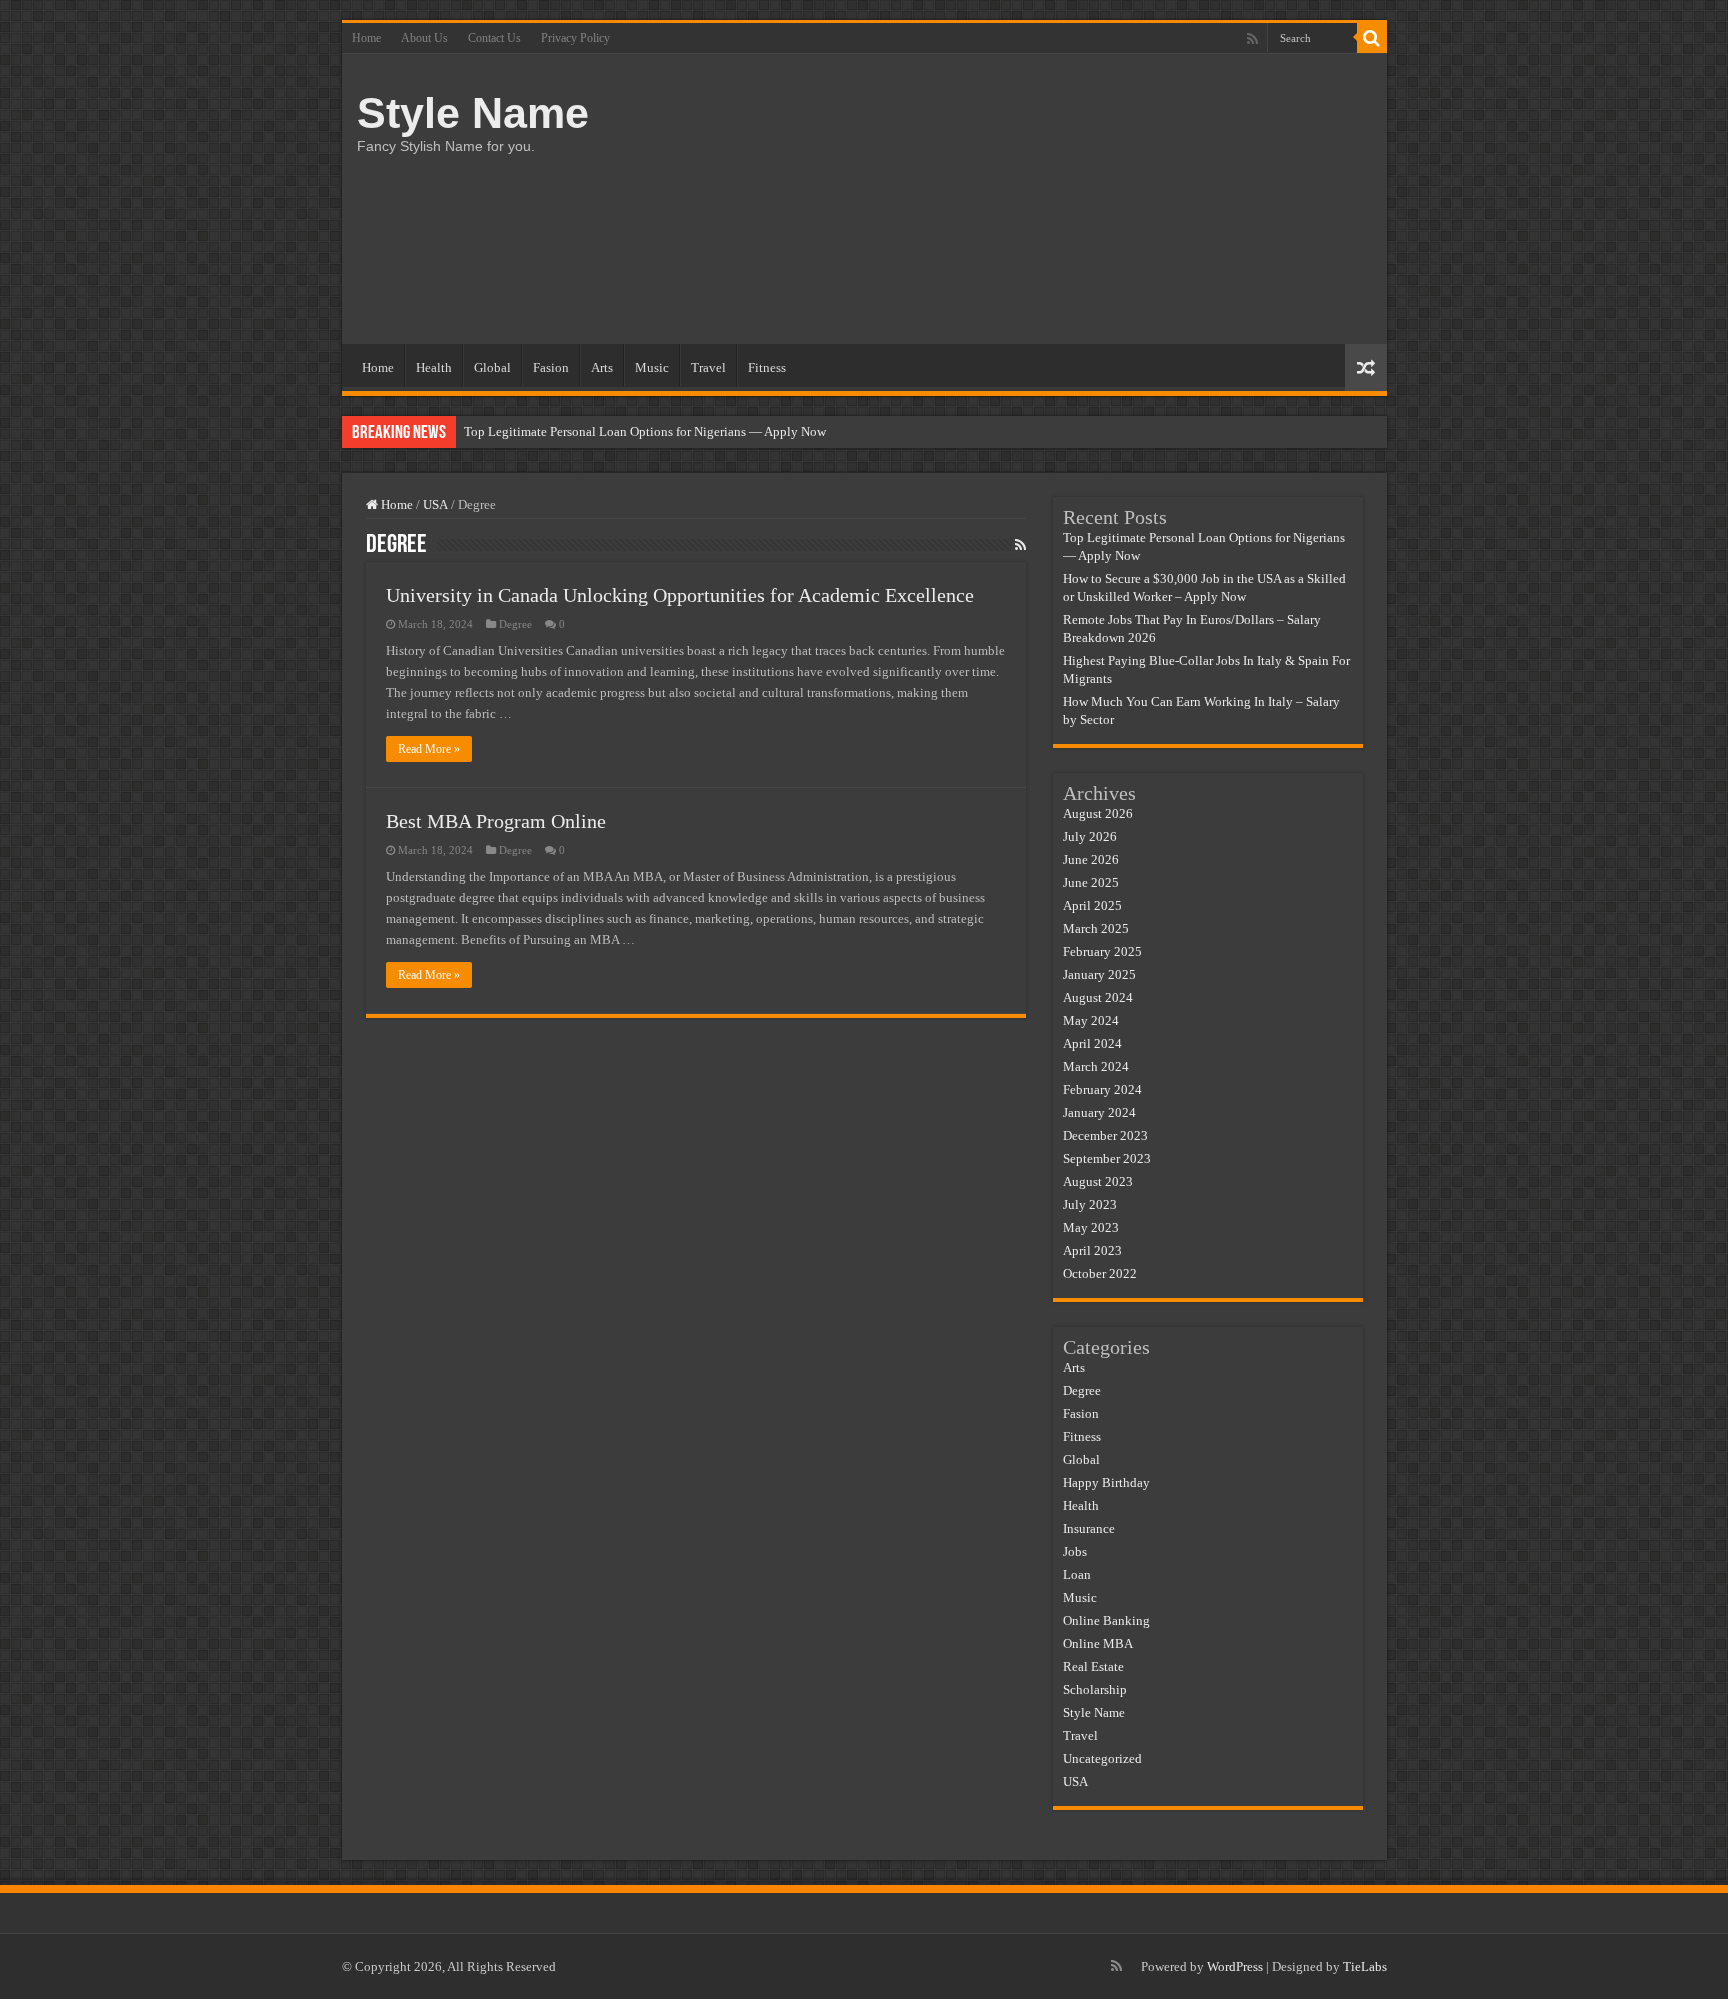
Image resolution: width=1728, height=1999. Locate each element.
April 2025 (1092, 905)
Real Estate (1093, 1666)
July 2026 (1090, 836)
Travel (708, 367)
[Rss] (1252, 39)
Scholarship (1095, 1689)
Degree (515, 624)
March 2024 (1096, 1066)
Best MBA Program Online (496, 821)
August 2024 (1098, 997)
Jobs (1075, 1551)
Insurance (1089, 1528)
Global (492, 367)
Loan (1077, 1574)
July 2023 (1090, 1204)
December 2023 (1105, 1135)
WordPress (1235, 1966)
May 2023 (1091, 1227)
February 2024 (1102, 1089)
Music (652, 367)
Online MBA (1098, 1643)
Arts (602, 367)
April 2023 (1092, 1250)
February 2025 (1102, 951)
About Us (424, 38)
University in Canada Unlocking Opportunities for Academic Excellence (680, 595)
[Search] (1372, 38)
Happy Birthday (1106, 1482)
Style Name (473, 113)
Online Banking (1106, 1620)
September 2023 (1107, 1158)
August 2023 (1098, 1181)
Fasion (551, 367)
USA (435, 504)
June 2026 (1091, 859)
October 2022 (1100, 1273)
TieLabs (1365, 1966)
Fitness (767, 367)
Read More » (429, 749)
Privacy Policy (575, 38)
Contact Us (494, 38)
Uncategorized (1102, 1758)
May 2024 (1091, 1020)
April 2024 (1092, 1043)
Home (366, 38)
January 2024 (1099, 1112)
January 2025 (1099, 974)
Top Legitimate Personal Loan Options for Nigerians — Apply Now (645, 431)
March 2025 (1096, 928)
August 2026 (1098, 813)
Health (434, 367)
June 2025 (1091, 882)
